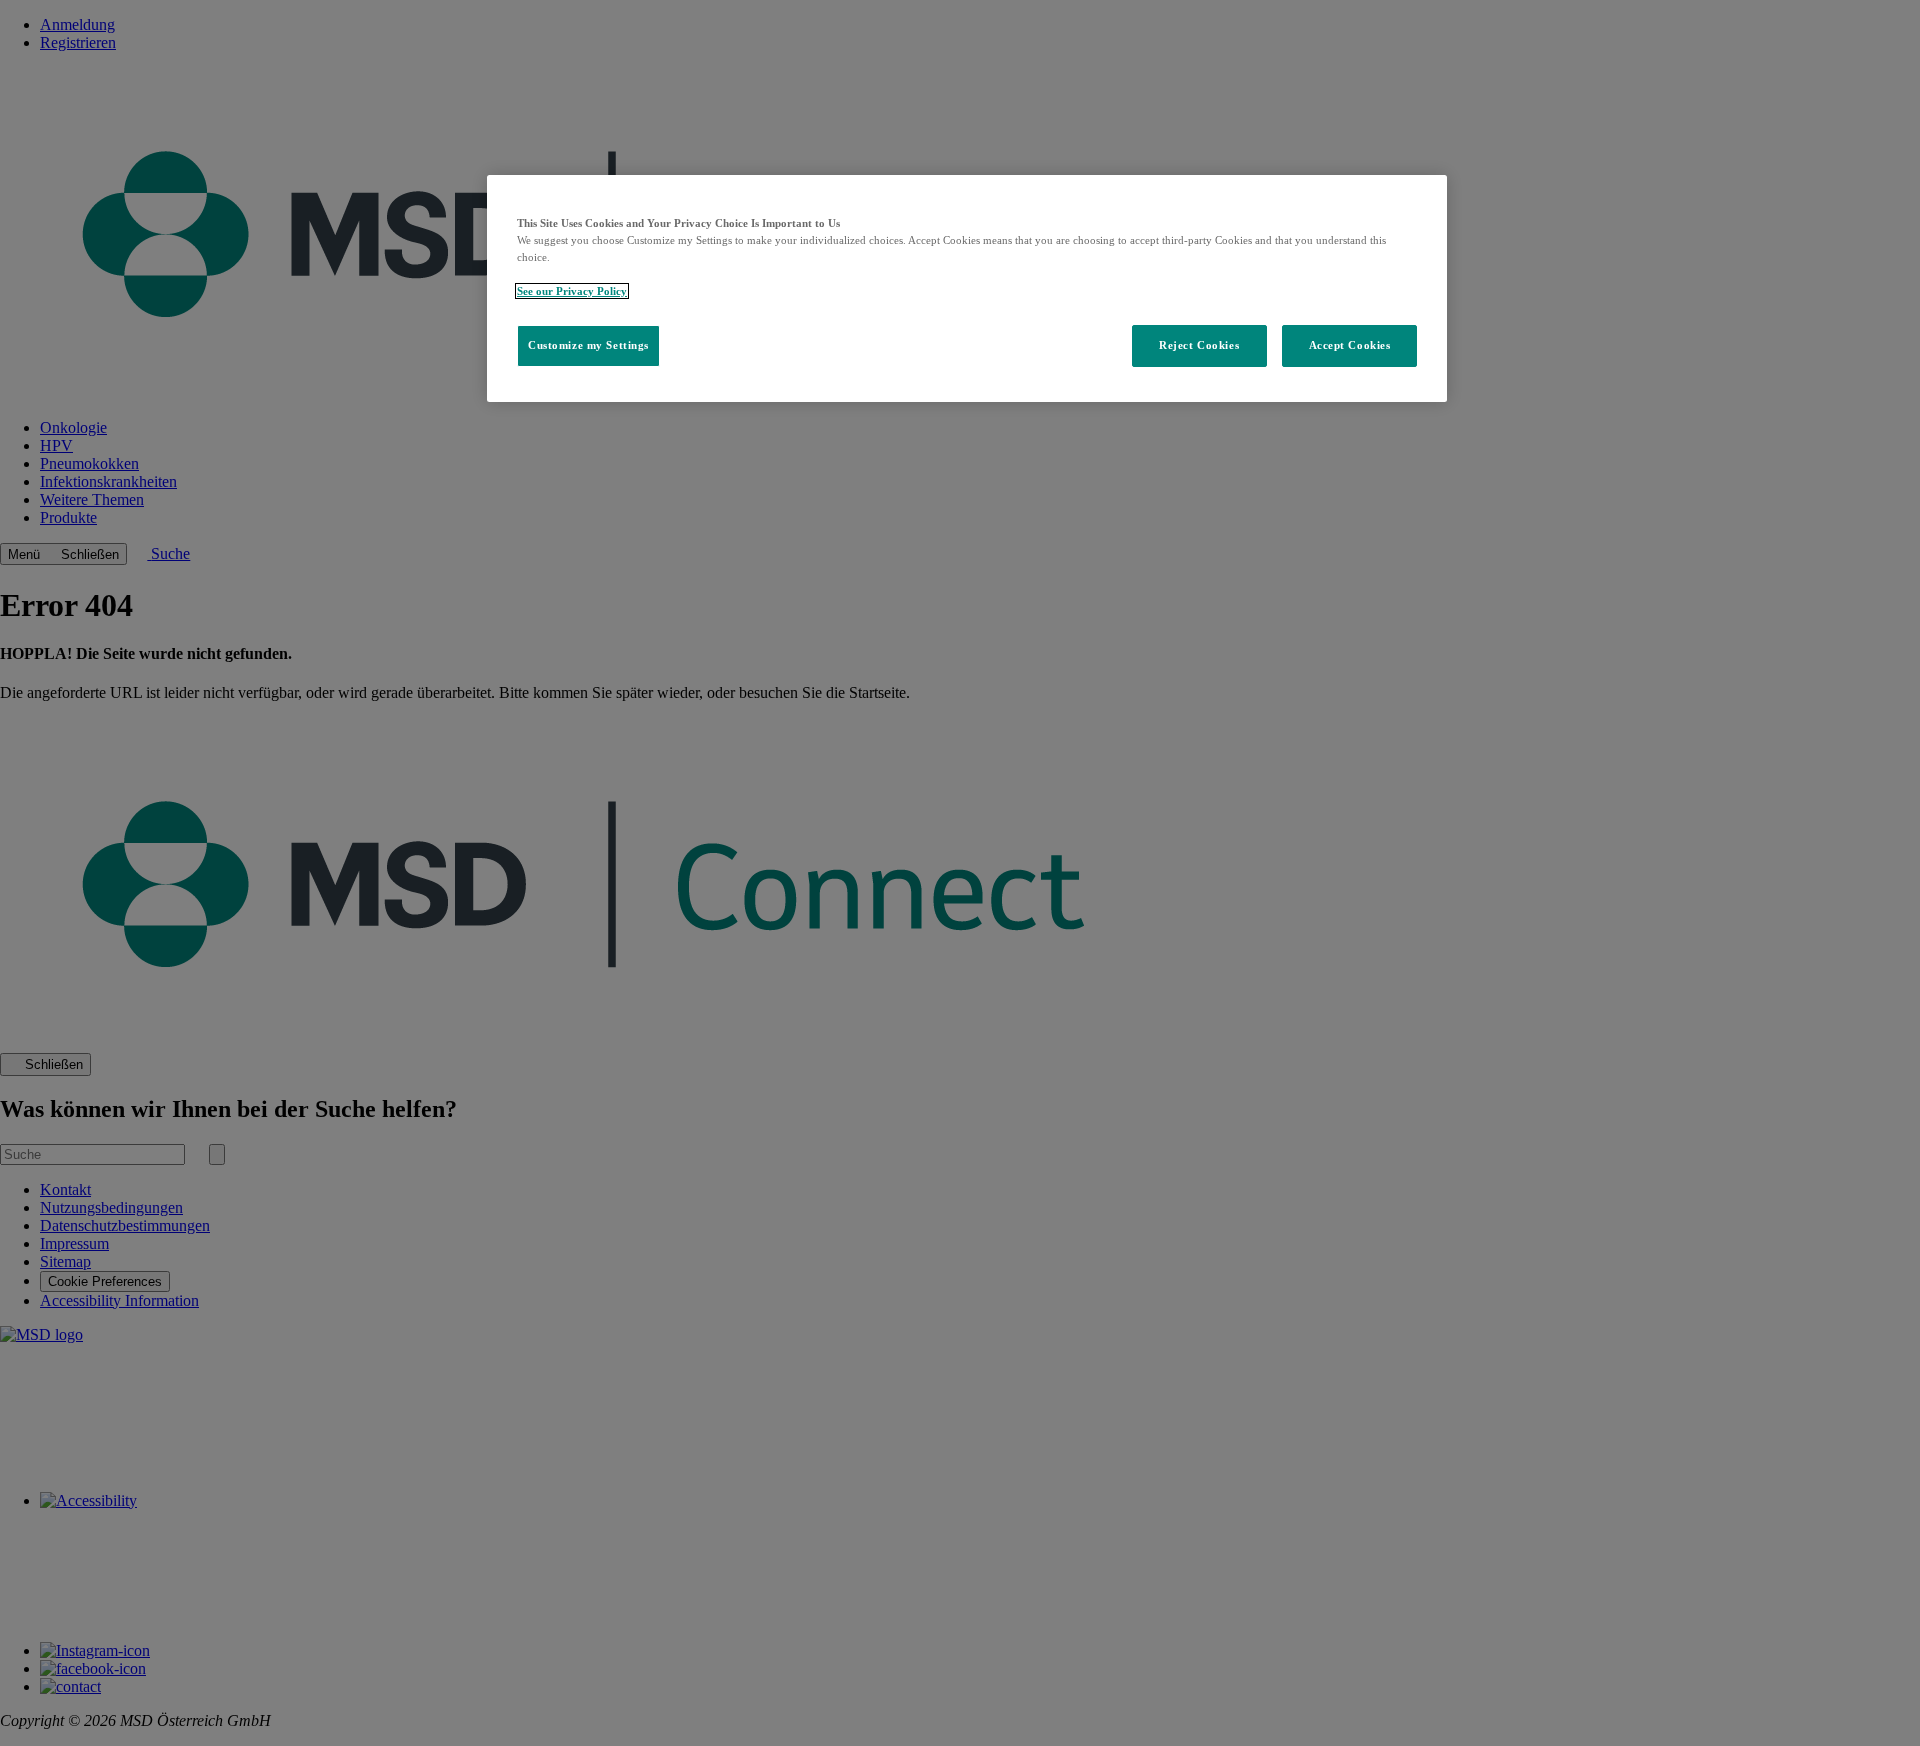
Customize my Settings (588, 345)
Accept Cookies (1350, 345)
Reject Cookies (1199, 345)
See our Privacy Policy (572, 291)
